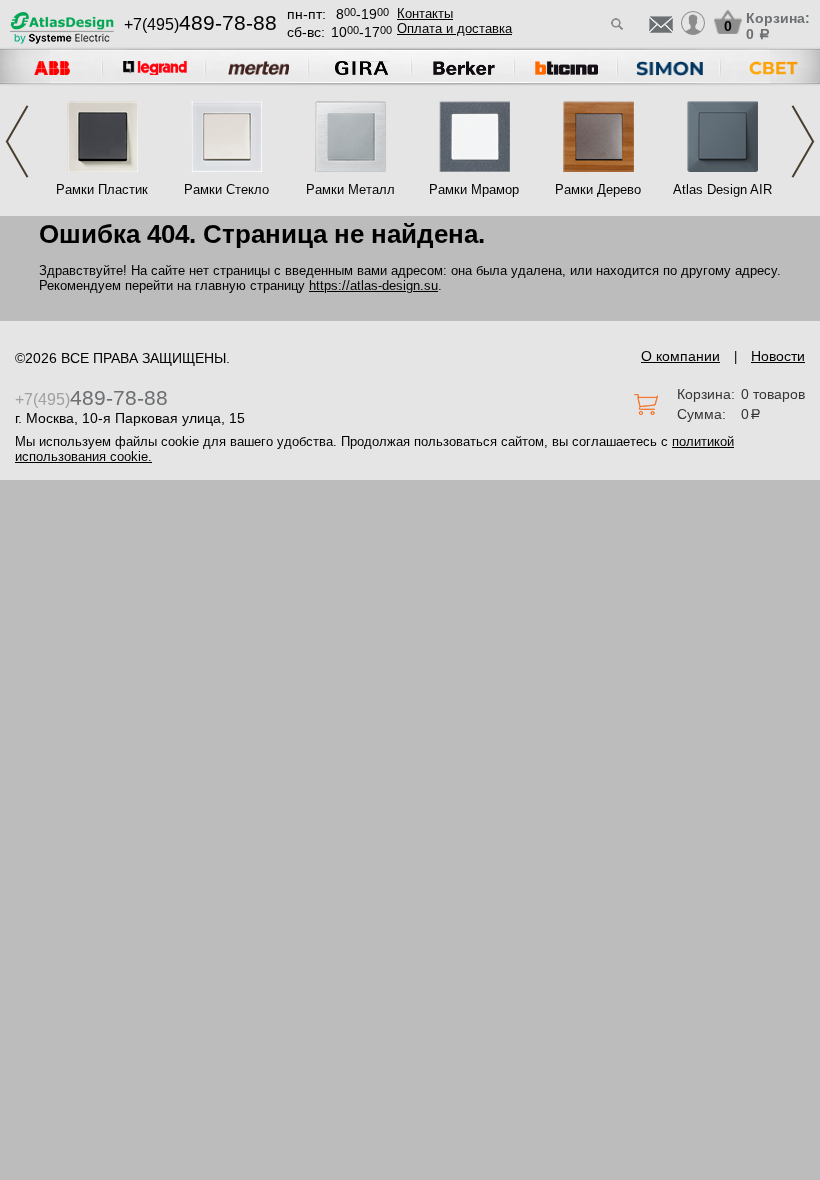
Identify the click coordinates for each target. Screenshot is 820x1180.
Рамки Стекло (226, 189)
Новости (778, 356)
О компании (680, 356)
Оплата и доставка (454, 28)
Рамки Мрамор (474, 189)
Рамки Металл (350, 189)
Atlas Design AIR (722, 189)
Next (803, 141)
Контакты (425, 13)
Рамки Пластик (102, 189)
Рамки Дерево (598, 189)
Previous (17, 141)
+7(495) (200, 24)
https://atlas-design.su (373, 285)
